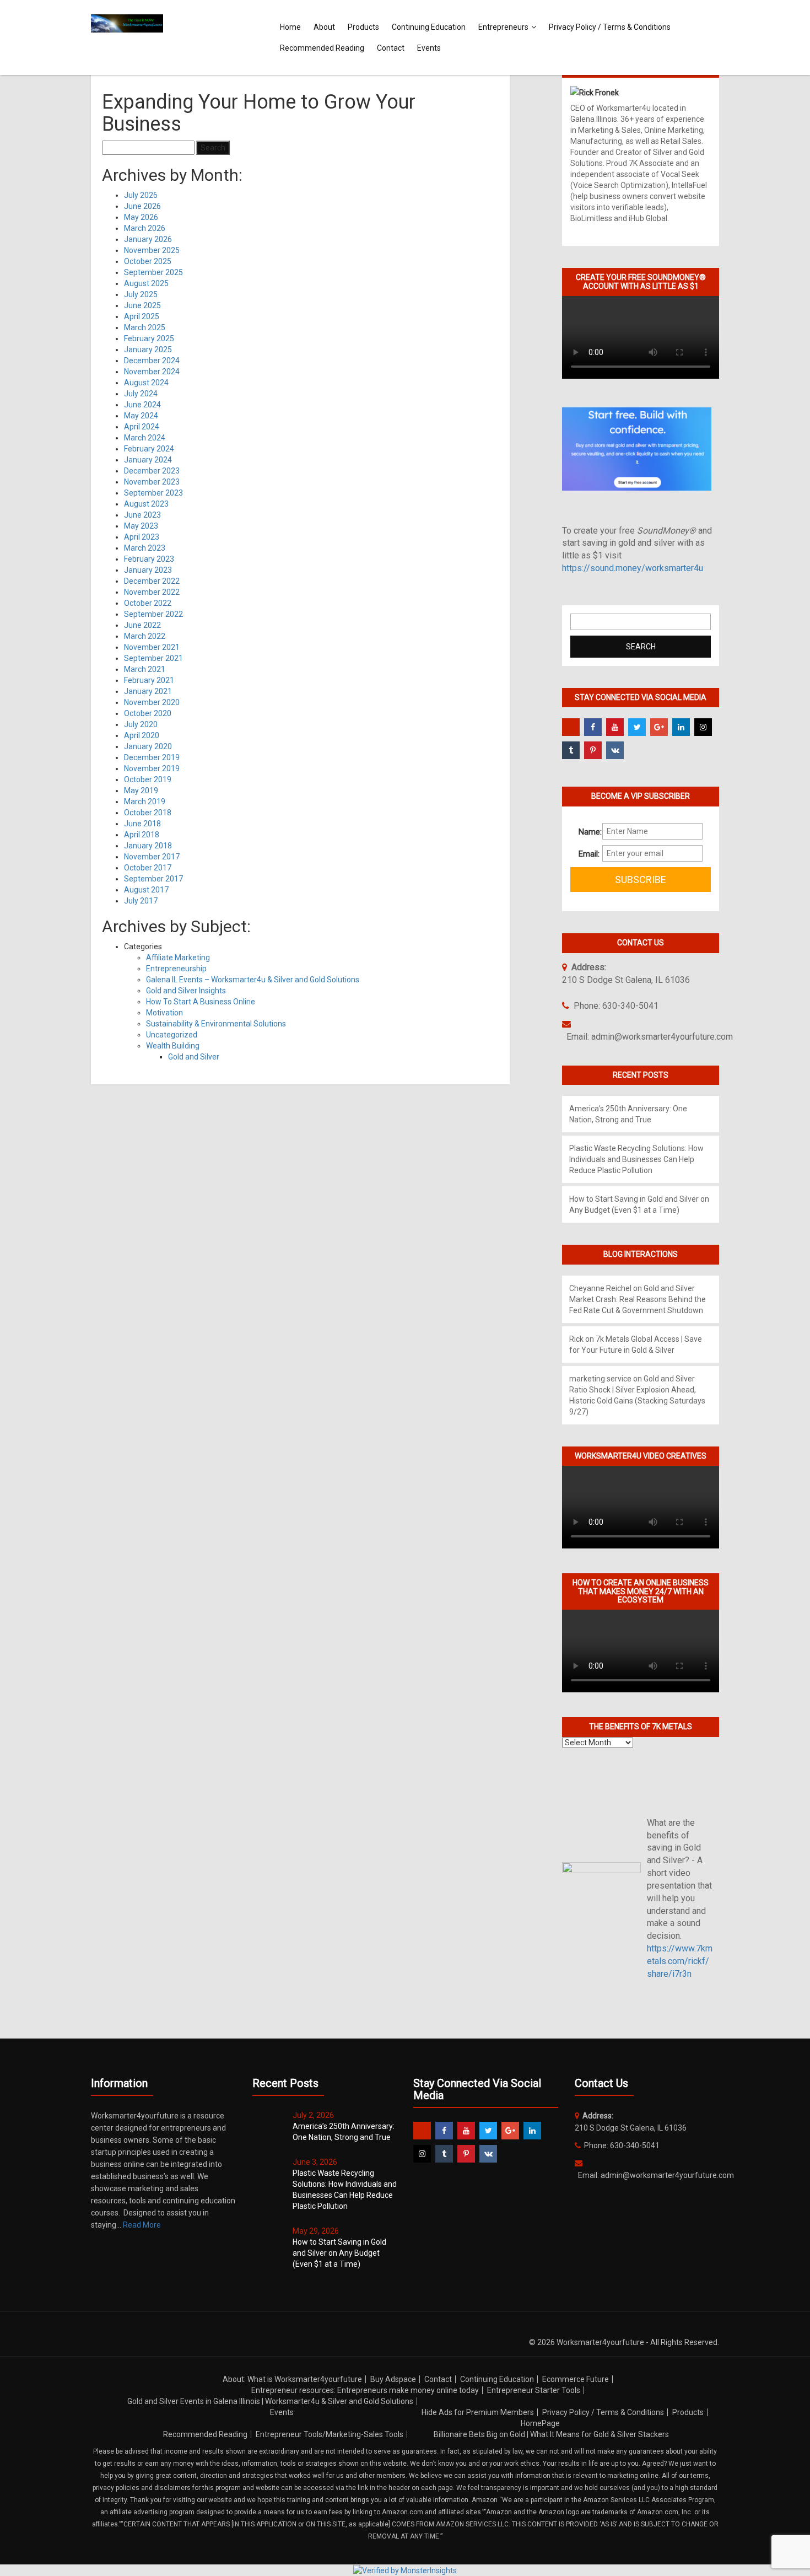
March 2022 (145, 636)
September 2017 (153, 879)
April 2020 (142, 735)
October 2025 (148, 261)
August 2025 (146, 283)
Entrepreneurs (503, 27)
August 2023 (146, 504)
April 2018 (142, 835)
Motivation (164, 1013)
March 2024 (145, 438)
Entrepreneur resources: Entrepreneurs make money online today (365, 2390)
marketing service (600, 1379)
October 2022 (148, 603)
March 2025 (145, 327)
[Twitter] (637, 727)
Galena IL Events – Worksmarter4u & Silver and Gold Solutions (253, 980)
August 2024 (146, 383)
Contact (391, 48)
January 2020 (148, 746)
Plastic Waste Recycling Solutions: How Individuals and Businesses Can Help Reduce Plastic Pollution (636, 1159)
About (324, 27)
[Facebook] (593, 727)
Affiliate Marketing (178, 958)
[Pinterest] (593, 750)
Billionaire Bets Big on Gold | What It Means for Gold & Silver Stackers (551, 2434)
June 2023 (142, 515)
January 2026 (148, 239)
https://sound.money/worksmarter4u (633, 568)
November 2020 (152, 702)
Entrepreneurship (176, 969)
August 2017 (146, 890)
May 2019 (141, 790)
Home (290, 27)
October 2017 (148, 868)
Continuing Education (429, 27)
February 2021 (149, 680)
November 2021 (152, 647)
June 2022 (142, 625)
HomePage (540, 2423)
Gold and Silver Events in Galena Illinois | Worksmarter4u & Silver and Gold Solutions (270, 2401)
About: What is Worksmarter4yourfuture (292, 2379)
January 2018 (148, 846)
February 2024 (149, 449)
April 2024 (142, 427)
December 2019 (152, 757)
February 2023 (149, 559)
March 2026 (145, 228)
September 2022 (153, 614)
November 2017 (152, 857)
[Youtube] (615, 727)
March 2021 (145, 669)
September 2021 (153, 658)
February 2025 (149, 338)
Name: (586, 832)
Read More (142, 2225)
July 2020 (141, 724)
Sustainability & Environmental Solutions (216, 1024)
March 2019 (145, 802)
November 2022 (152, 592)
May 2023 (141, 526)
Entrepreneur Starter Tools (534, 2390)
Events (429, 48)
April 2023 (142, 537)
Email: (586, 854)
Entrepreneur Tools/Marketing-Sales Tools (330, 2434)
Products (363, 27)
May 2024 (141, 416)
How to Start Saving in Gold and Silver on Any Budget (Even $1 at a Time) (339, 2253)
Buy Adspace (393, 2379)
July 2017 (141, 901)
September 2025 (153, 272)
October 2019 (148, 779)
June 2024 (142, 405)
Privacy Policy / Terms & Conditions (610, 27)
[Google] (659, 727)
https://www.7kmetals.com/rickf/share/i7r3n (680, 1961)
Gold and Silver (194, 1057)
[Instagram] (703, 727)
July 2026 (141, 195)
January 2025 (148, 349)
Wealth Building (173, 1046)
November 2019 (152, 768)
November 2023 (152, 482)
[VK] (615, 750)
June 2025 (142, 305)
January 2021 (148, 691)
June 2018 (142, 824)
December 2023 (152, 471)
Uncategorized (172, 1035)
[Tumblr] (571, 750)
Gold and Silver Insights (186, 991)
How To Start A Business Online (201, 1002)
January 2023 (148, 570)
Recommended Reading (322, 48)
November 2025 (152, 250)
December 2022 (152, 581)
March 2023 (145, 548)
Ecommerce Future (576, 2379)
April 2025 (142, 316)
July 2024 (141, 394)
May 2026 (141, 217)
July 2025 (141, 294)
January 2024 (148, 460)
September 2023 (153, 493)
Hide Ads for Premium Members (478, 2412)
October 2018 (148, 813)
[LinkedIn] (681, 727)
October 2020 (148, 713)
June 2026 (142, 206)
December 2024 (152, 361)
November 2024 (152, 372)
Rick (576, 1339)
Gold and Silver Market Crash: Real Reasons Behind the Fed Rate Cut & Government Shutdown (638, 1299)
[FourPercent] (571, 727)
